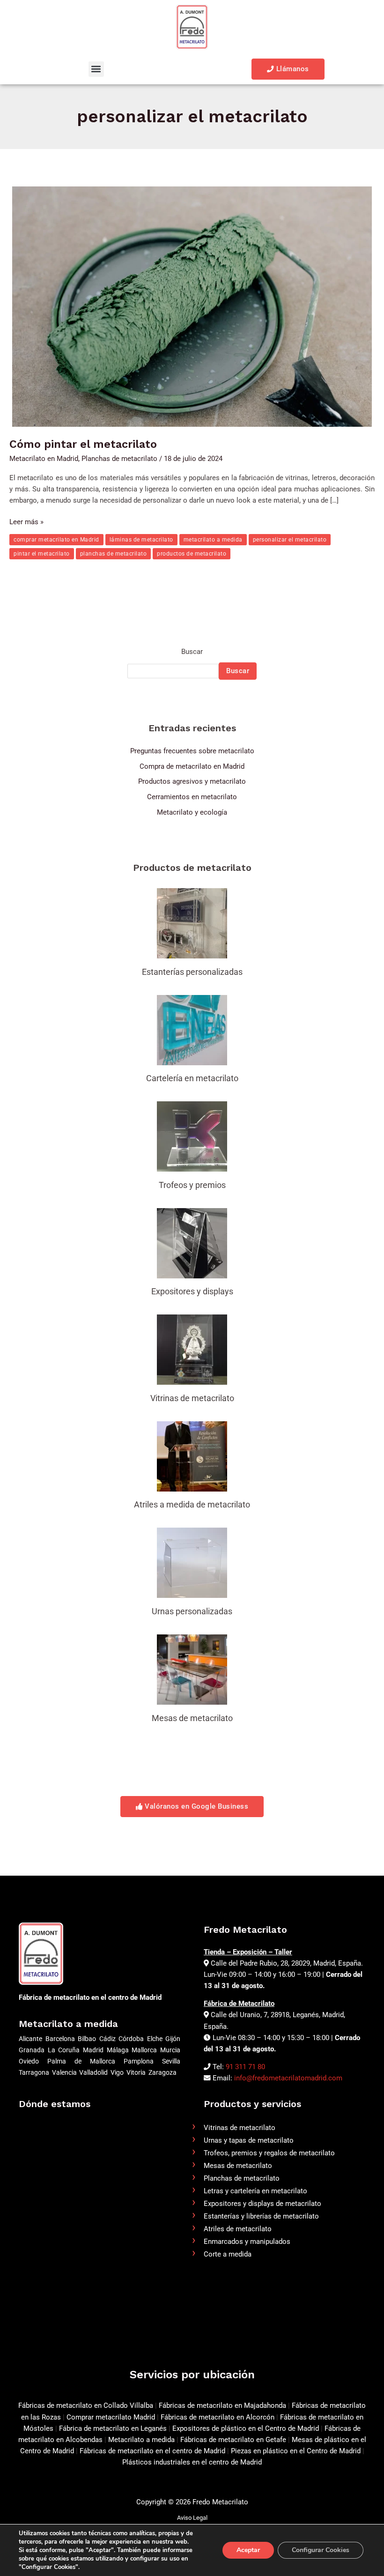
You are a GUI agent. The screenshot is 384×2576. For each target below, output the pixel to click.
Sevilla (171, 2061)
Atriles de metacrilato (238, 2229)
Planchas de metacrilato (119, 459)
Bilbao (87, 2039)
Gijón (173, 2039)
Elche (155, 2039)
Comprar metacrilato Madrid (111, 2417)
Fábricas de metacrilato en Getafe (233, 2440)
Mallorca (144, 2050)
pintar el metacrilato (42, 554)
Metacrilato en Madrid (44, 459)
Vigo (117, 2072)
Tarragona (34, 2072)
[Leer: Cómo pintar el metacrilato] (192, 306)
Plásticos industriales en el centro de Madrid (192, 2462)
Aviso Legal (192, 2518)
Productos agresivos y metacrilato (192, 781)
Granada (32, 2050)
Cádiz (107, 2039)
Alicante (30, 2039)
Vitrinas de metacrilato (240, 2128)
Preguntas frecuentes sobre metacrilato (192, 751)
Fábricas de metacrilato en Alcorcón (218, 2417)
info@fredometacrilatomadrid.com (288, 2078)
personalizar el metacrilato (290, 540)
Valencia (64, 2072)
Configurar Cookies (321, 2550)
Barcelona (60, 2039)
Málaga (118, 2050)
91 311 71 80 (245, 2067)
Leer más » (26, 521)
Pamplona (139, 2061)
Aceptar (248, 2550)
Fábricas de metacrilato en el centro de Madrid (152, 2451)
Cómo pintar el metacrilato (83, 444)
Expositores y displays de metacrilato (262, 2204)
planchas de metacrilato (114, 554)
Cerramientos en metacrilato (192, 797)
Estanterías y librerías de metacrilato (261, 2216)
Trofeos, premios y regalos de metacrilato (269, 2153)
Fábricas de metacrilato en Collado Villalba (86, 2405)
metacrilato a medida (213, 540)
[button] (96, 69)
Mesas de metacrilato (238, 2166)
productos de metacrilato (192, 554)
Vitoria (136, 2072)
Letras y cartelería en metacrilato (255, 2191)
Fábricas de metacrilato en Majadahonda (222, 2405)
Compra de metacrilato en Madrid (192, 766)
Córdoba (131, 2039)
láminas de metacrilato (141, 540)
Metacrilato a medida (141, 2440)
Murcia (170, 2050)
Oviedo (29, 2061)
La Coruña (64, 2050)
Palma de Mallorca (81, 2061)
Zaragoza (162, 2072)
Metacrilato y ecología (192, 812)
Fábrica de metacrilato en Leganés (114, 2428)
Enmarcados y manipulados (247, 2242)
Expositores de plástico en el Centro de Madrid (246, 2428)
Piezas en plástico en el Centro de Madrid (296, 2451)
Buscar (192, 652)
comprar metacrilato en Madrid (56, 540)
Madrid (93, 2050)
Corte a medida (228, 2254)
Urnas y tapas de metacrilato (249, 2140)
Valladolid (93, 2072)
